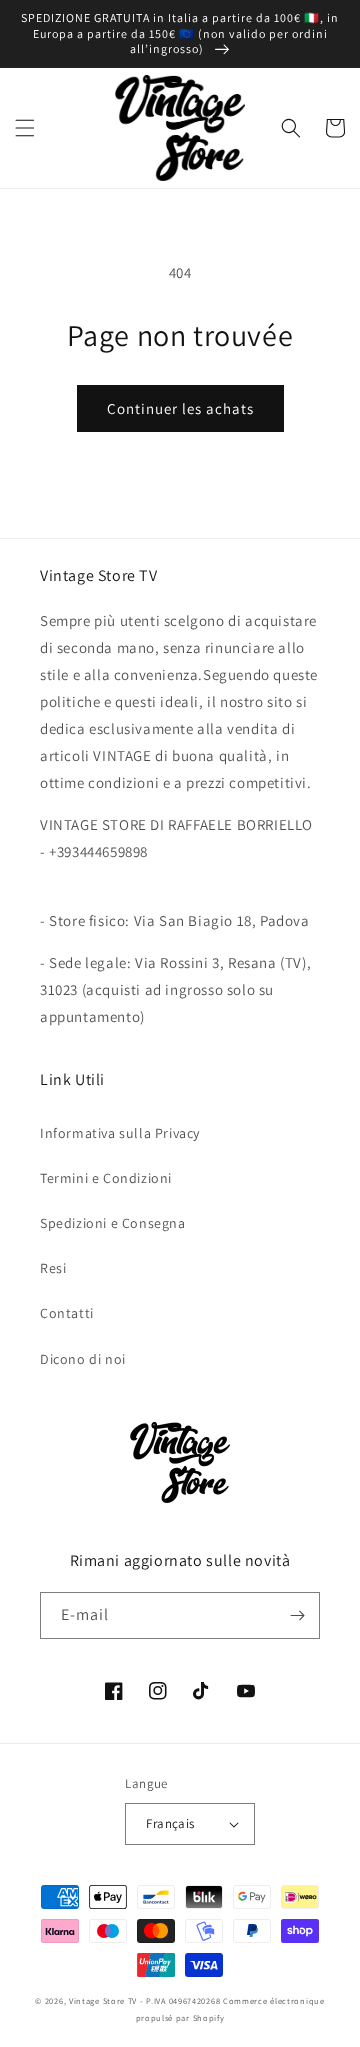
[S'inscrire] (297, 1615)
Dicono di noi (83, 1359)
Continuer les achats (180, 408)
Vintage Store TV (103, 2000)
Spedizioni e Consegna (113, 1223)
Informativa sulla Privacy (120, 1133)
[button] (25, 128)
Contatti (67, 1313)
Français (170, 1823)
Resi (53, 1268)
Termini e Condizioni (106, 1178)
